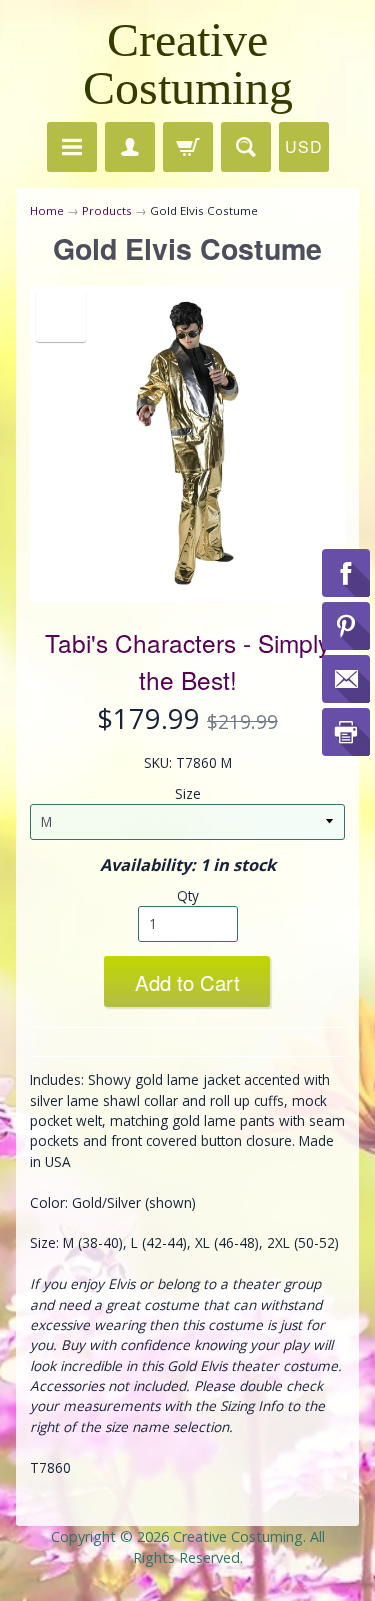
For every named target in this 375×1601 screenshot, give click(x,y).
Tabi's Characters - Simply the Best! (187, 661)
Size (188, 793)
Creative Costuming (188, 63)
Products (107, 210)
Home (47, 210)
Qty (188, 895)
